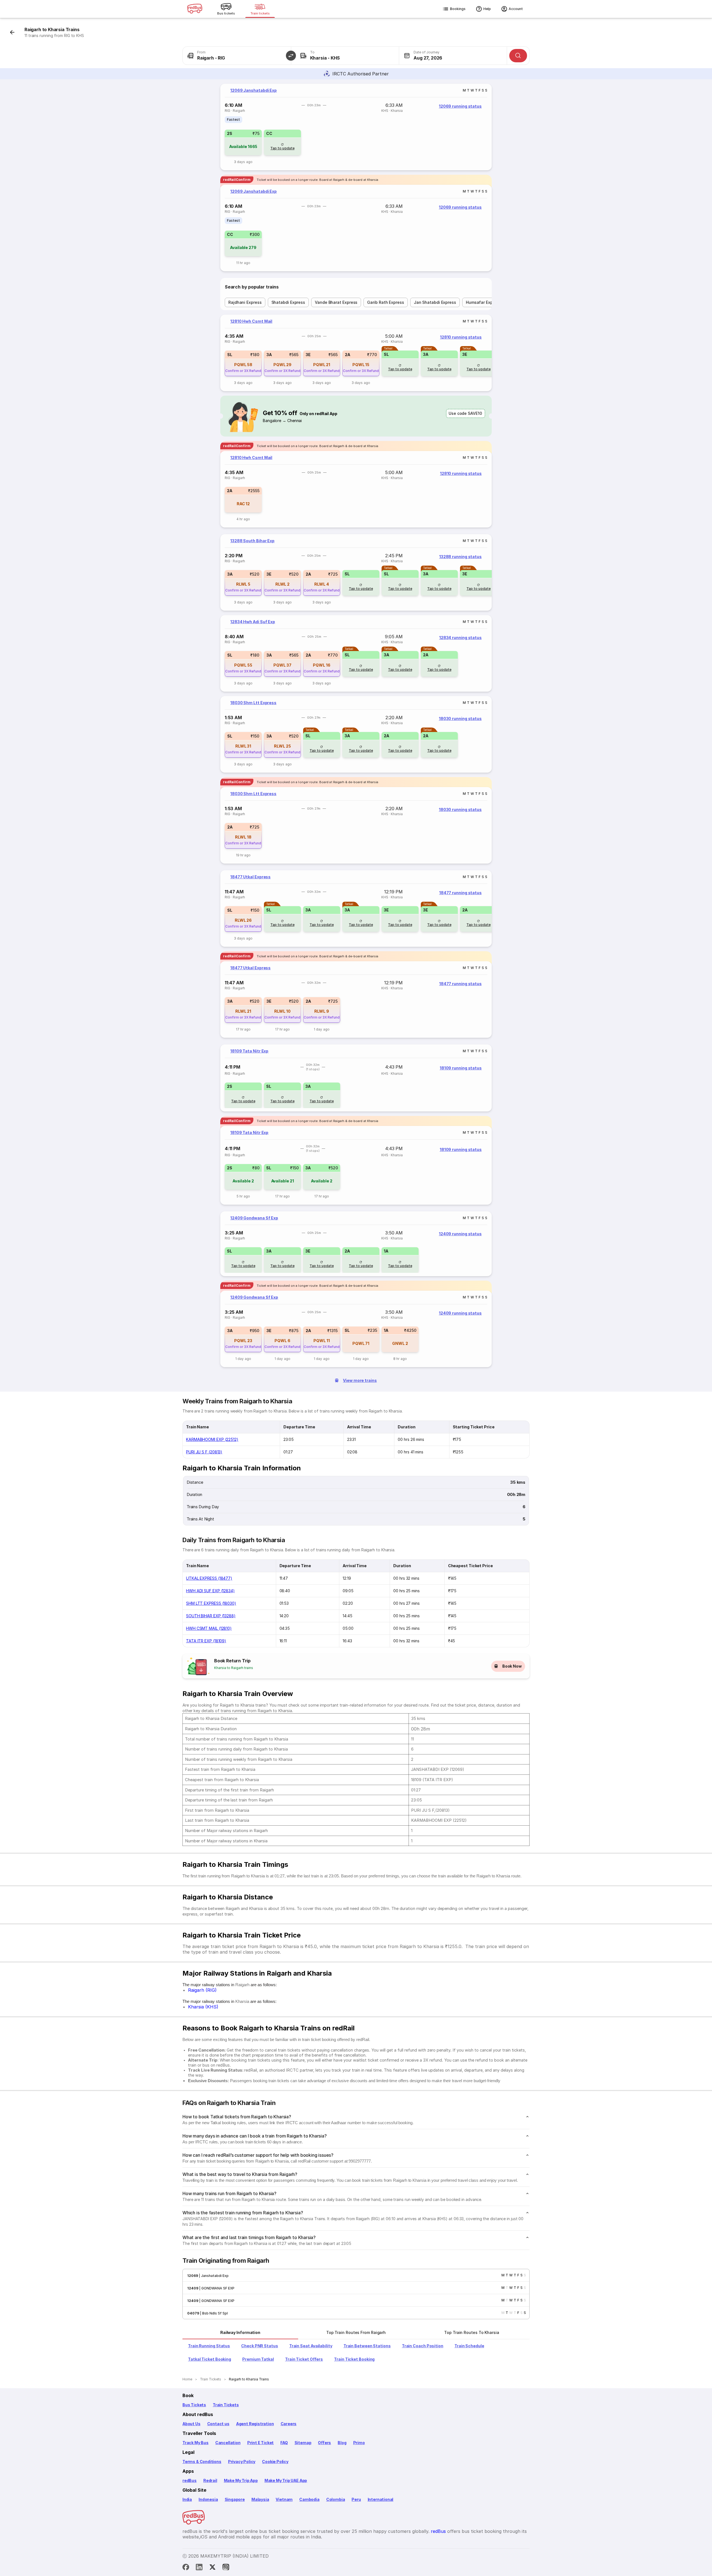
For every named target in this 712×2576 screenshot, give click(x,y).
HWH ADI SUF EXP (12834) (210, 1591)
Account (516, 9)
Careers (289, 2424)
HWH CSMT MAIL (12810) (209, 1628)
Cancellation (228, 2443)
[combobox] (237, 56)
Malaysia (260, 2499)
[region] (356, 127)
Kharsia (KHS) (203, 2007)
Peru (356, 2499)
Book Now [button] (512, 1666)
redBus (190, 2480)
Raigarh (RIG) (202, 1990)
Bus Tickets (194, 2405)
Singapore (235, 2499)
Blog (342, 2443)
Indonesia (208, 2499)
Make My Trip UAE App (286, 2480)
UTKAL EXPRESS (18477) (209, 1578)
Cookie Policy (275, 2462)
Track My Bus (196, 2443)
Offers (324, 2443)
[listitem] (233, 120)
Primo (359, 2443)
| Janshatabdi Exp (213, 2276)
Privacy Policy (242, 2462)
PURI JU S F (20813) (204, 1452)
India (187, 2499)
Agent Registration (255, 2424)
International (381, 2499)
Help (487, 9)
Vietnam (284, 2499)
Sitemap (303, 2443)
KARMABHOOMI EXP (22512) (212, 1439)
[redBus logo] (195, 9)
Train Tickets (226, 2405)
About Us (191, 2424)
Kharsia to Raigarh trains (234, 1668)
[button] (291, 56)
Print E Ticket (260, 2443)
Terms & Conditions (202, 2462)
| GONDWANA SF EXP (216, 2288)
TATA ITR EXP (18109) (206, 1641)
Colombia (336, 2499)
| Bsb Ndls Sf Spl (213, 2313)
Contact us (218, 2424)
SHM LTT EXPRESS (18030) (211, 1603)
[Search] (518, 56)
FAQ (284, 2443)
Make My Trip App (241, 2480)
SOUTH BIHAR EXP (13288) (211, 1616)
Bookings (458, 9)
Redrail (210, 2480)
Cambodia (309, 2499)
